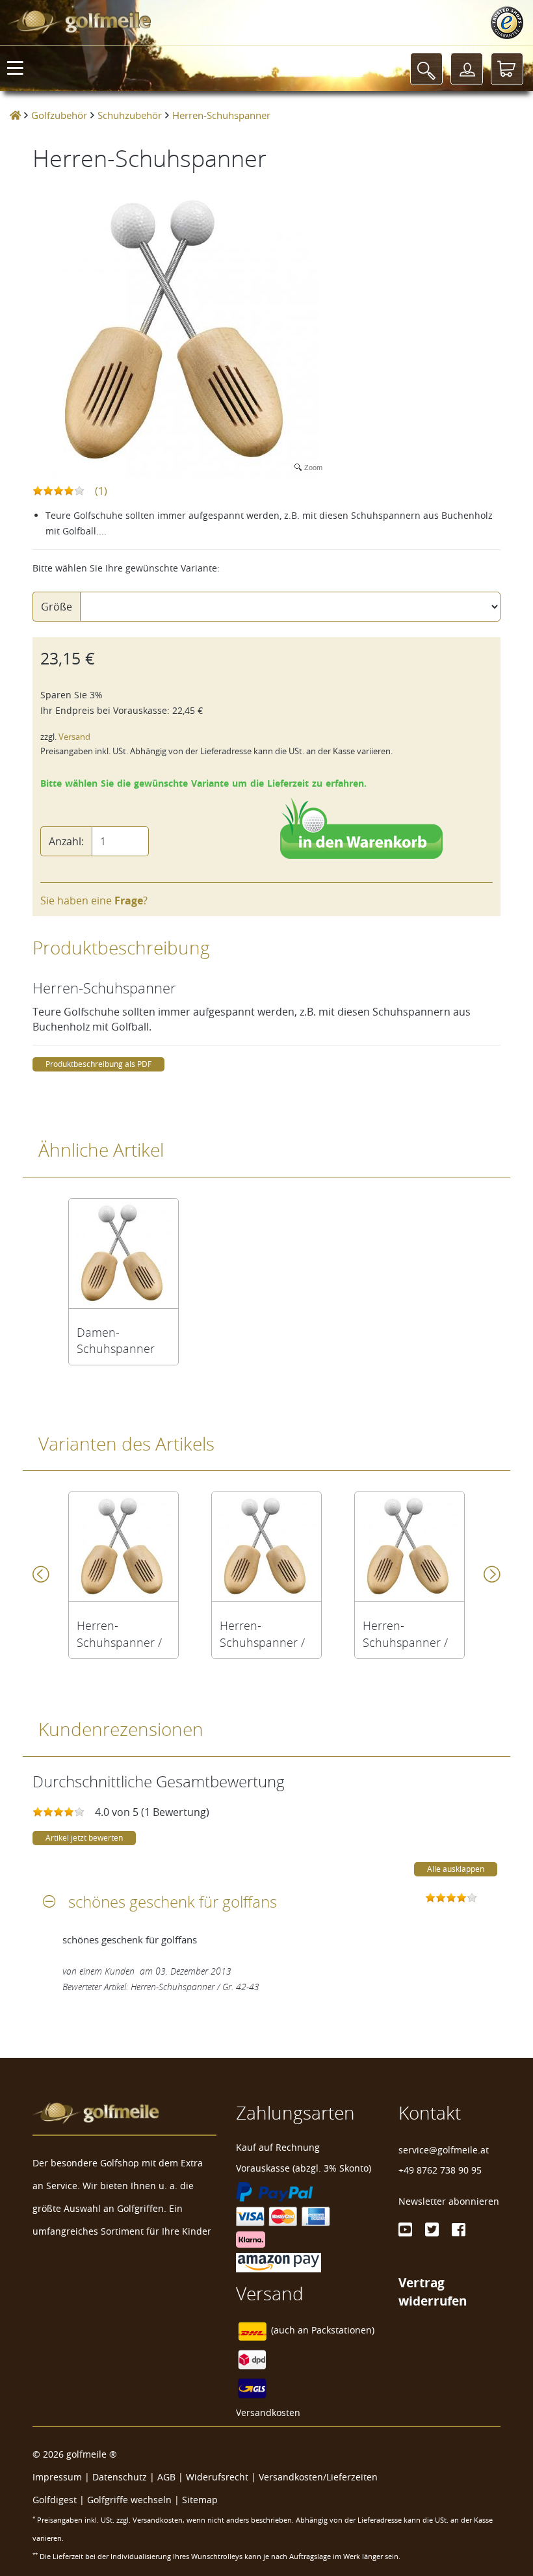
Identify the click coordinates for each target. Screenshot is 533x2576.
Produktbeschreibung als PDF (98, 1064)
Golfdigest (55, 2500)
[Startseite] (15, 115)
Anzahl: (66, 841)
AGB (166, 2477)
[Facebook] (459, 2229)
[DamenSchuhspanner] (123, 1254)
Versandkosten (268, 2412)
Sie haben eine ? (94, 900)
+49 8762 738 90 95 (440, 2170)
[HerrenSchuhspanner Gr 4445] (409, 1547)
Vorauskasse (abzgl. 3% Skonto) (304, 2168)
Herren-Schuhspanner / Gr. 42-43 (262, 1634)
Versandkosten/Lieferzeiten (318, 2477)
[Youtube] (405, 2229)
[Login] (467, 69)
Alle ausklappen (456, 1869)
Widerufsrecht (217, 2477)
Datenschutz (120, 2477)
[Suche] (426, 69)
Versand (74, 737)
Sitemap (200, 2500)
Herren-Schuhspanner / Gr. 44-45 (405, 1634)
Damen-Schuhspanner (116, 1341)
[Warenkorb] (507, 69)
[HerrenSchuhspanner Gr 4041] (123, 1547)
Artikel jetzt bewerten (84, 1838)
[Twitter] (432, 2229)
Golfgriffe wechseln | (135, 2500)
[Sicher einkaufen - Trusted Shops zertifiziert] (507, 23)
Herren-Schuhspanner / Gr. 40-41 (119, 1634)
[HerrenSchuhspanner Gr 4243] (266, 1547)
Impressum (57, 2477)
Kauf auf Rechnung (278, 2147)
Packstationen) (343, 2331)
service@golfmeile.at (444, 2150)
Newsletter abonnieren (449, 2201)
